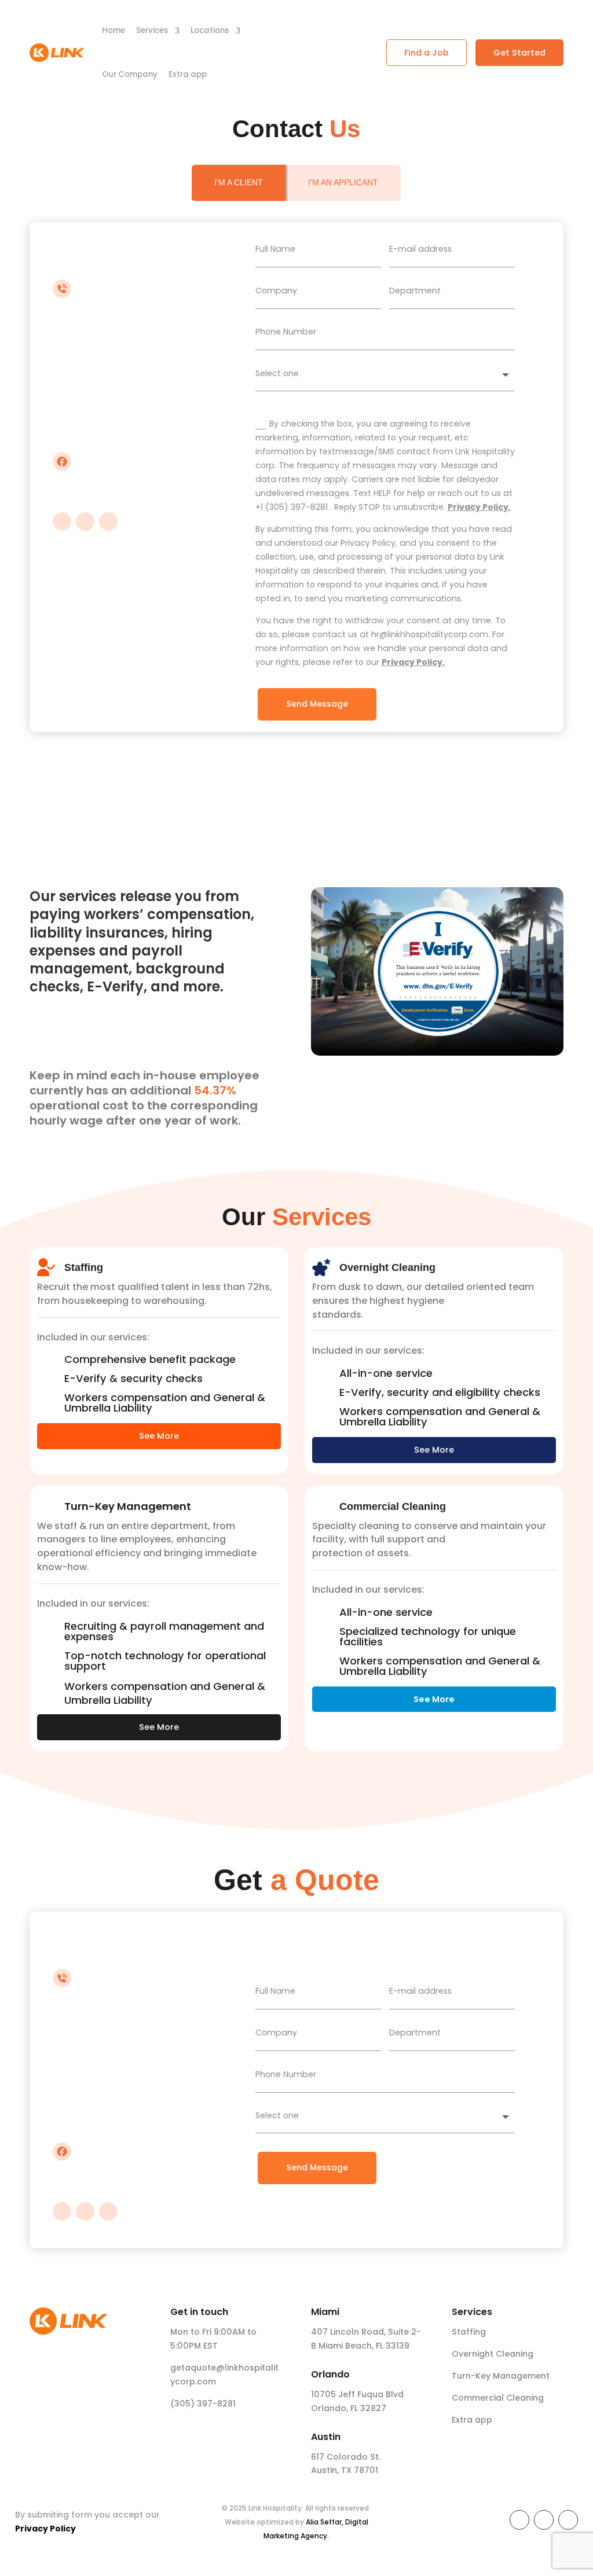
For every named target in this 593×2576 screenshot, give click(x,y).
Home (114, 30)
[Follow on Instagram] (62, 521)
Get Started (519, 53)
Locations (210, 30)
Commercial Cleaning (498, 2398)
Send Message (317, 704)
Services (152, 30)
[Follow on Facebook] (108, 521)
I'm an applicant (343, 182)
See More (159, 1436)
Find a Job (427, 53)
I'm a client (239, 182)
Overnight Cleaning (493, 2354)
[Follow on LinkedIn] (85, 521)
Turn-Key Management (501, 2376)
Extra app (188, 74)
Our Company (130, 74)
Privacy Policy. (479, 507)
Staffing (469, 2332)
